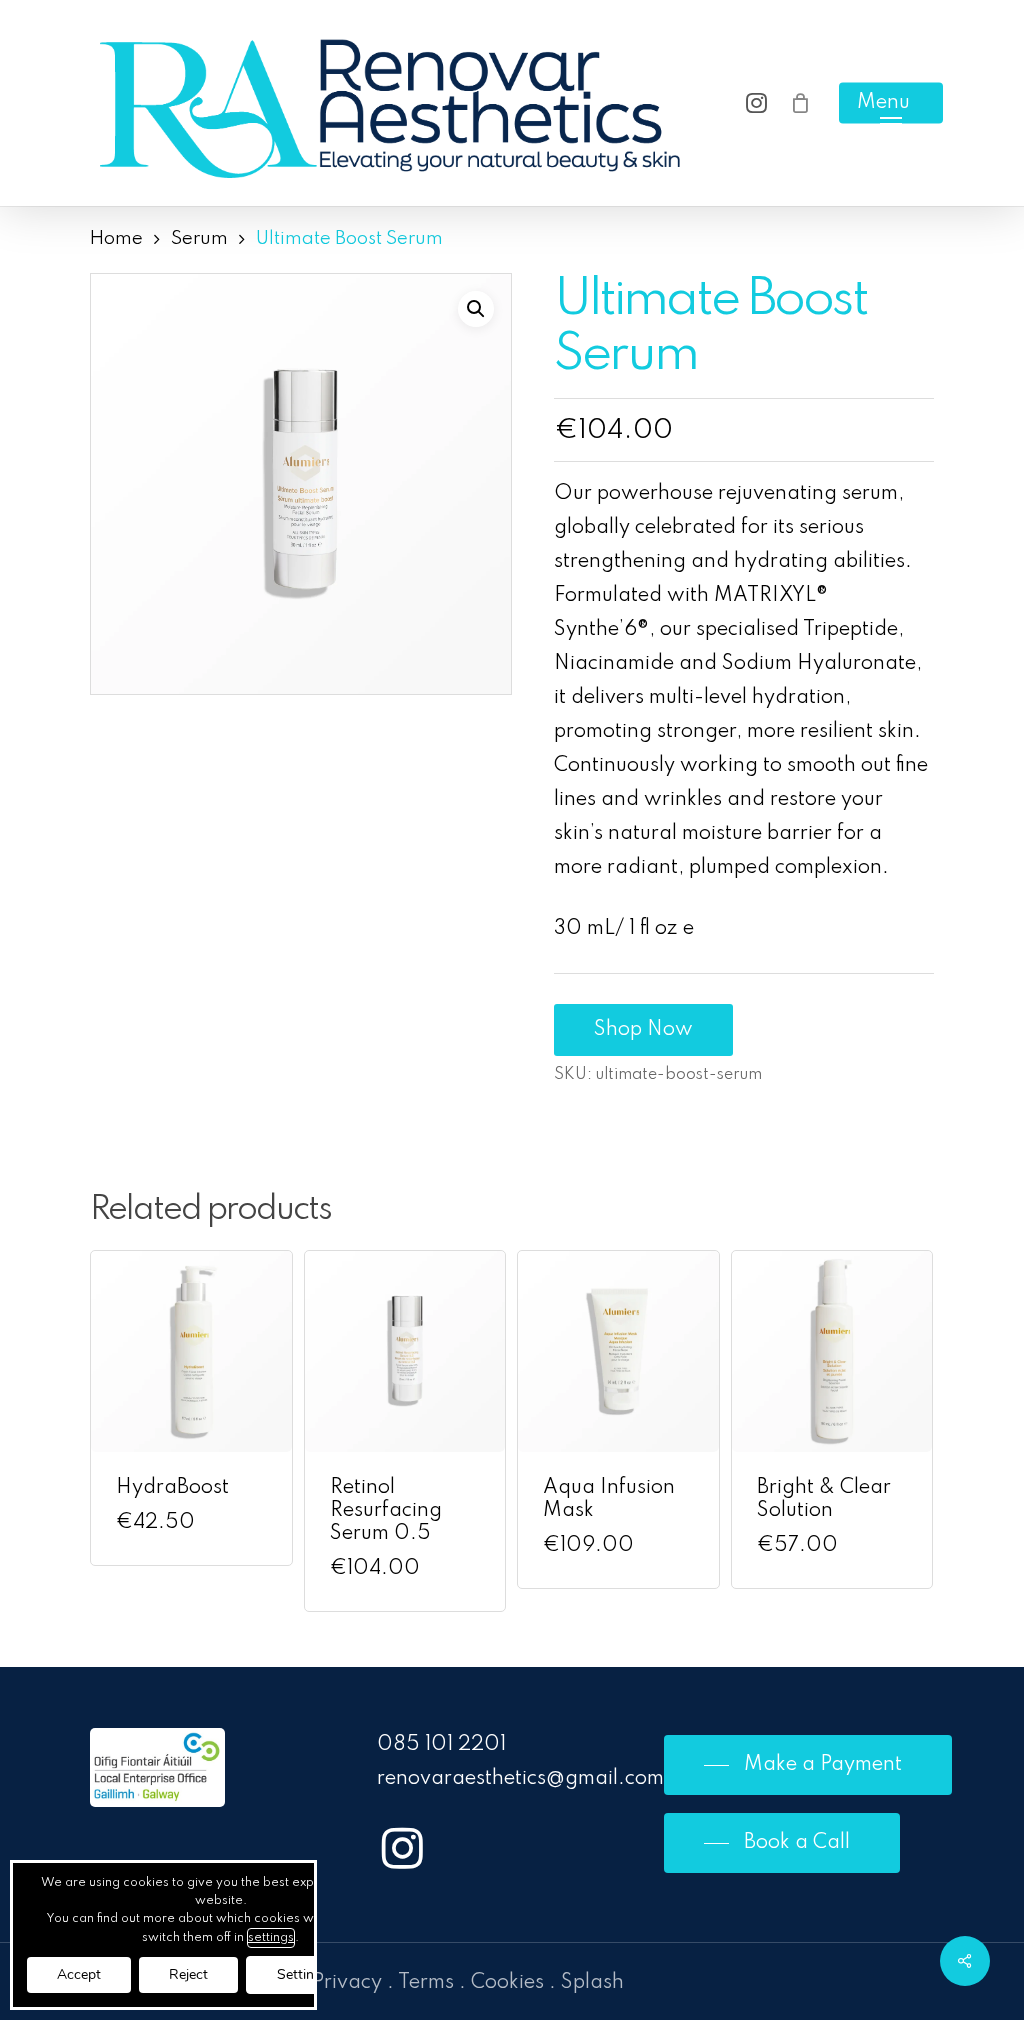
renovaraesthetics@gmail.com (520, 1779)
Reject (188, 1974)
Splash (592, 1983)
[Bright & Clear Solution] (832, 1351)
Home (116, 239)
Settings (303, 1974)
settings (271, 1938)
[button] (891, 103)
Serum (199, 239)
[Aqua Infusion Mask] (618, 1351)
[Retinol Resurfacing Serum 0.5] (405, 1351)
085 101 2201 (441, 1745)
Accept (79, 1974)
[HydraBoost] (191, 1351)
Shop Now (643, 1030)
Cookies (507, 1983)
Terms (426, 1983)
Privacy (347, 1983)
